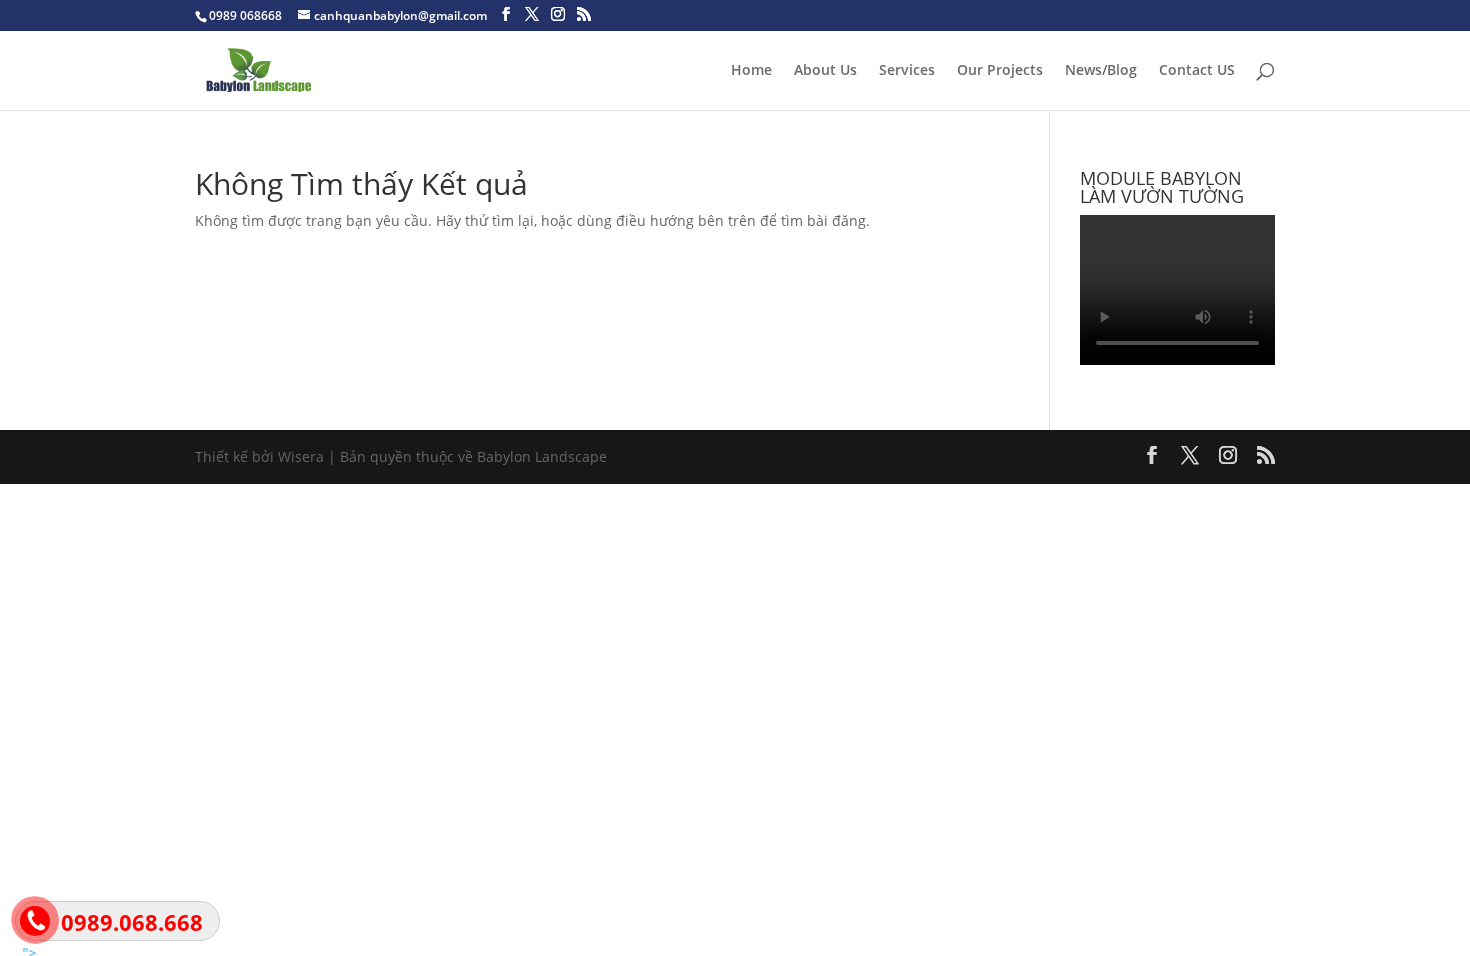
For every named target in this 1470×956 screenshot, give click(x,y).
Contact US (1197, 71)
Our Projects (1000, 71)
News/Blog (1101, 71)
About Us (825, 71)
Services (907, 71)
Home (751, 71)
